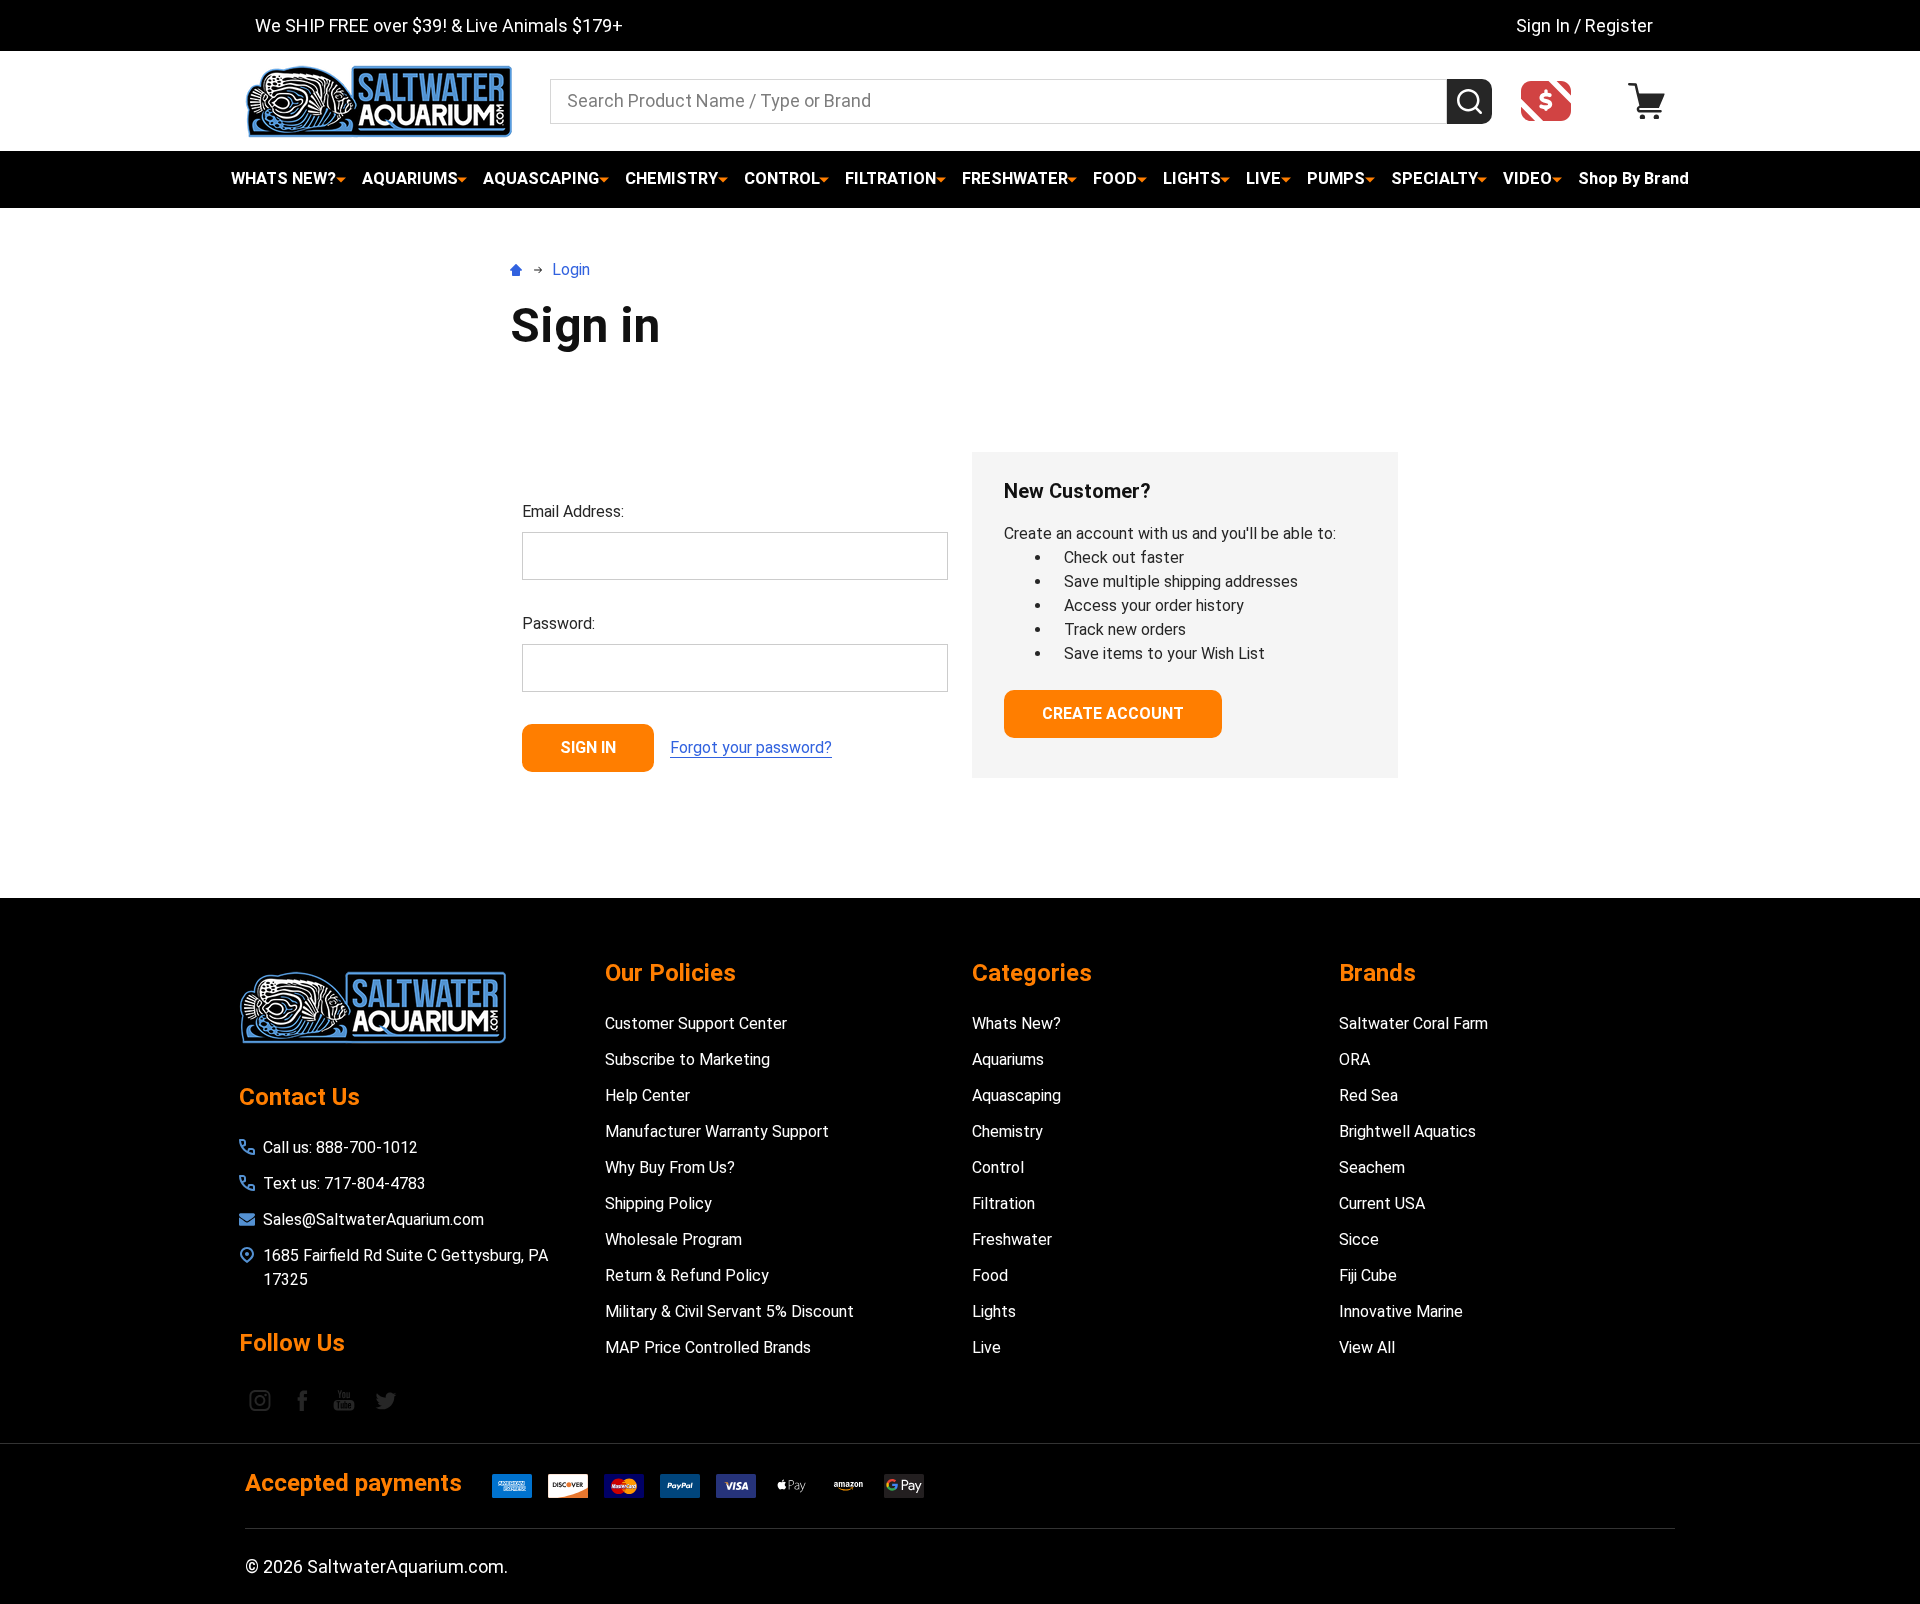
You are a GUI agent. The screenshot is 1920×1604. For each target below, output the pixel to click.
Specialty (1434, 178)
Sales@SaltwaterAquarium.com (373, 1219)
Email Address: (573, 511)
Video (1527, 178)
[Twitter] (386, 1400)
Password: (558, 623)
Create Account (1113, 713)
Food (1115, 178)
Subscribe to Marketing (687, 1059)
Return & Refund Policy (687, 1275)
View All (1367, 1347)
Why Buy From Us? (670, 1167)
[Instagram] (260, 1400)
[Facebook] (302, 1400)
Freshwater (1015, 178)
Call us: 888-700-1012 (340, 1147)
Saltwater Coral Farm (1413, 1023)
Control (782, 178)
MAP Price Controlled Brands (708, 1347)
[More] (341, 179)
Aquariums (410, 178)
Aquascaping (541, 178)
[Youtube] (344, 1400)
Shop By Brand (1633, 178)
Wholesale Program (673, 1239)
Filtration (890, 178)
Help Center (647, 1095)
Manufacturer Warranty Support (717, 1131)
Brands (1377, 973)
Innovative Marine (1401, 1311)
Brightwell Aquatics (1407, 1131)
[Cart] (1651, 101)
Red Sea (1368, 1095)
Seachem (1372, 1167)
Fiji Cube (1368, 1275)
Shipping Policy (658, 1203)
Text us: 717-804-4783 (344, 1183)
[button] (1552, 101)
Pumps (1336, 178)
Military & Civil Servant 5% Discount (729, 1311)
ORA (1354, 1059)
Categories (1032, 973)
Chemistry (671, 178)
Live (1263, 178)
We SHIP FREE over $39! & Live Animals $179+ (439, 25)
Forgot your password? (751, 747)
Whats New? (283, 178)
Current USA (1382, 1203)
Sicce (1359, 1239)
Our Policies (670, 973)
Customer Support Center (696, 1023)
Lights (1192, 178)
